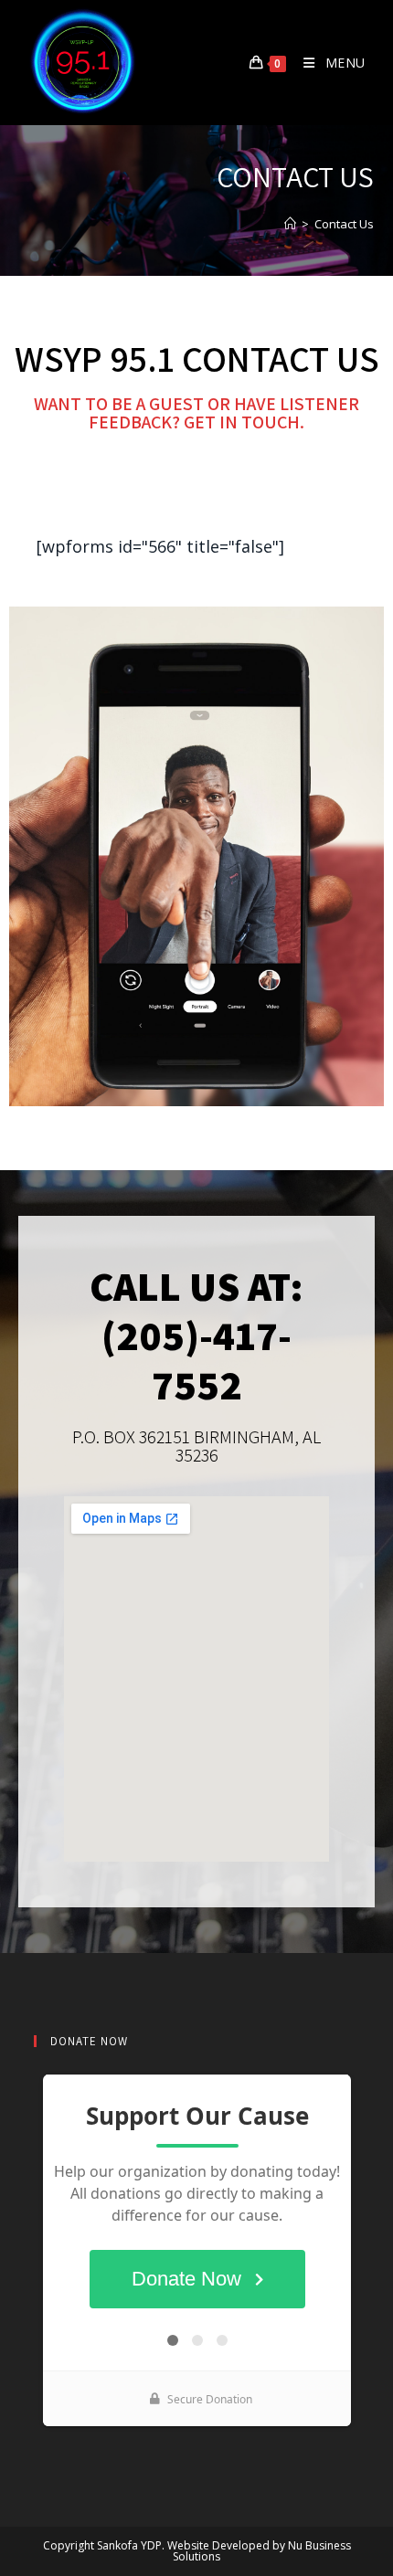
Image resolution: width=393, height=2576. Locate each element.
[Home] (290, 224)
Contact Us (344, 224)
